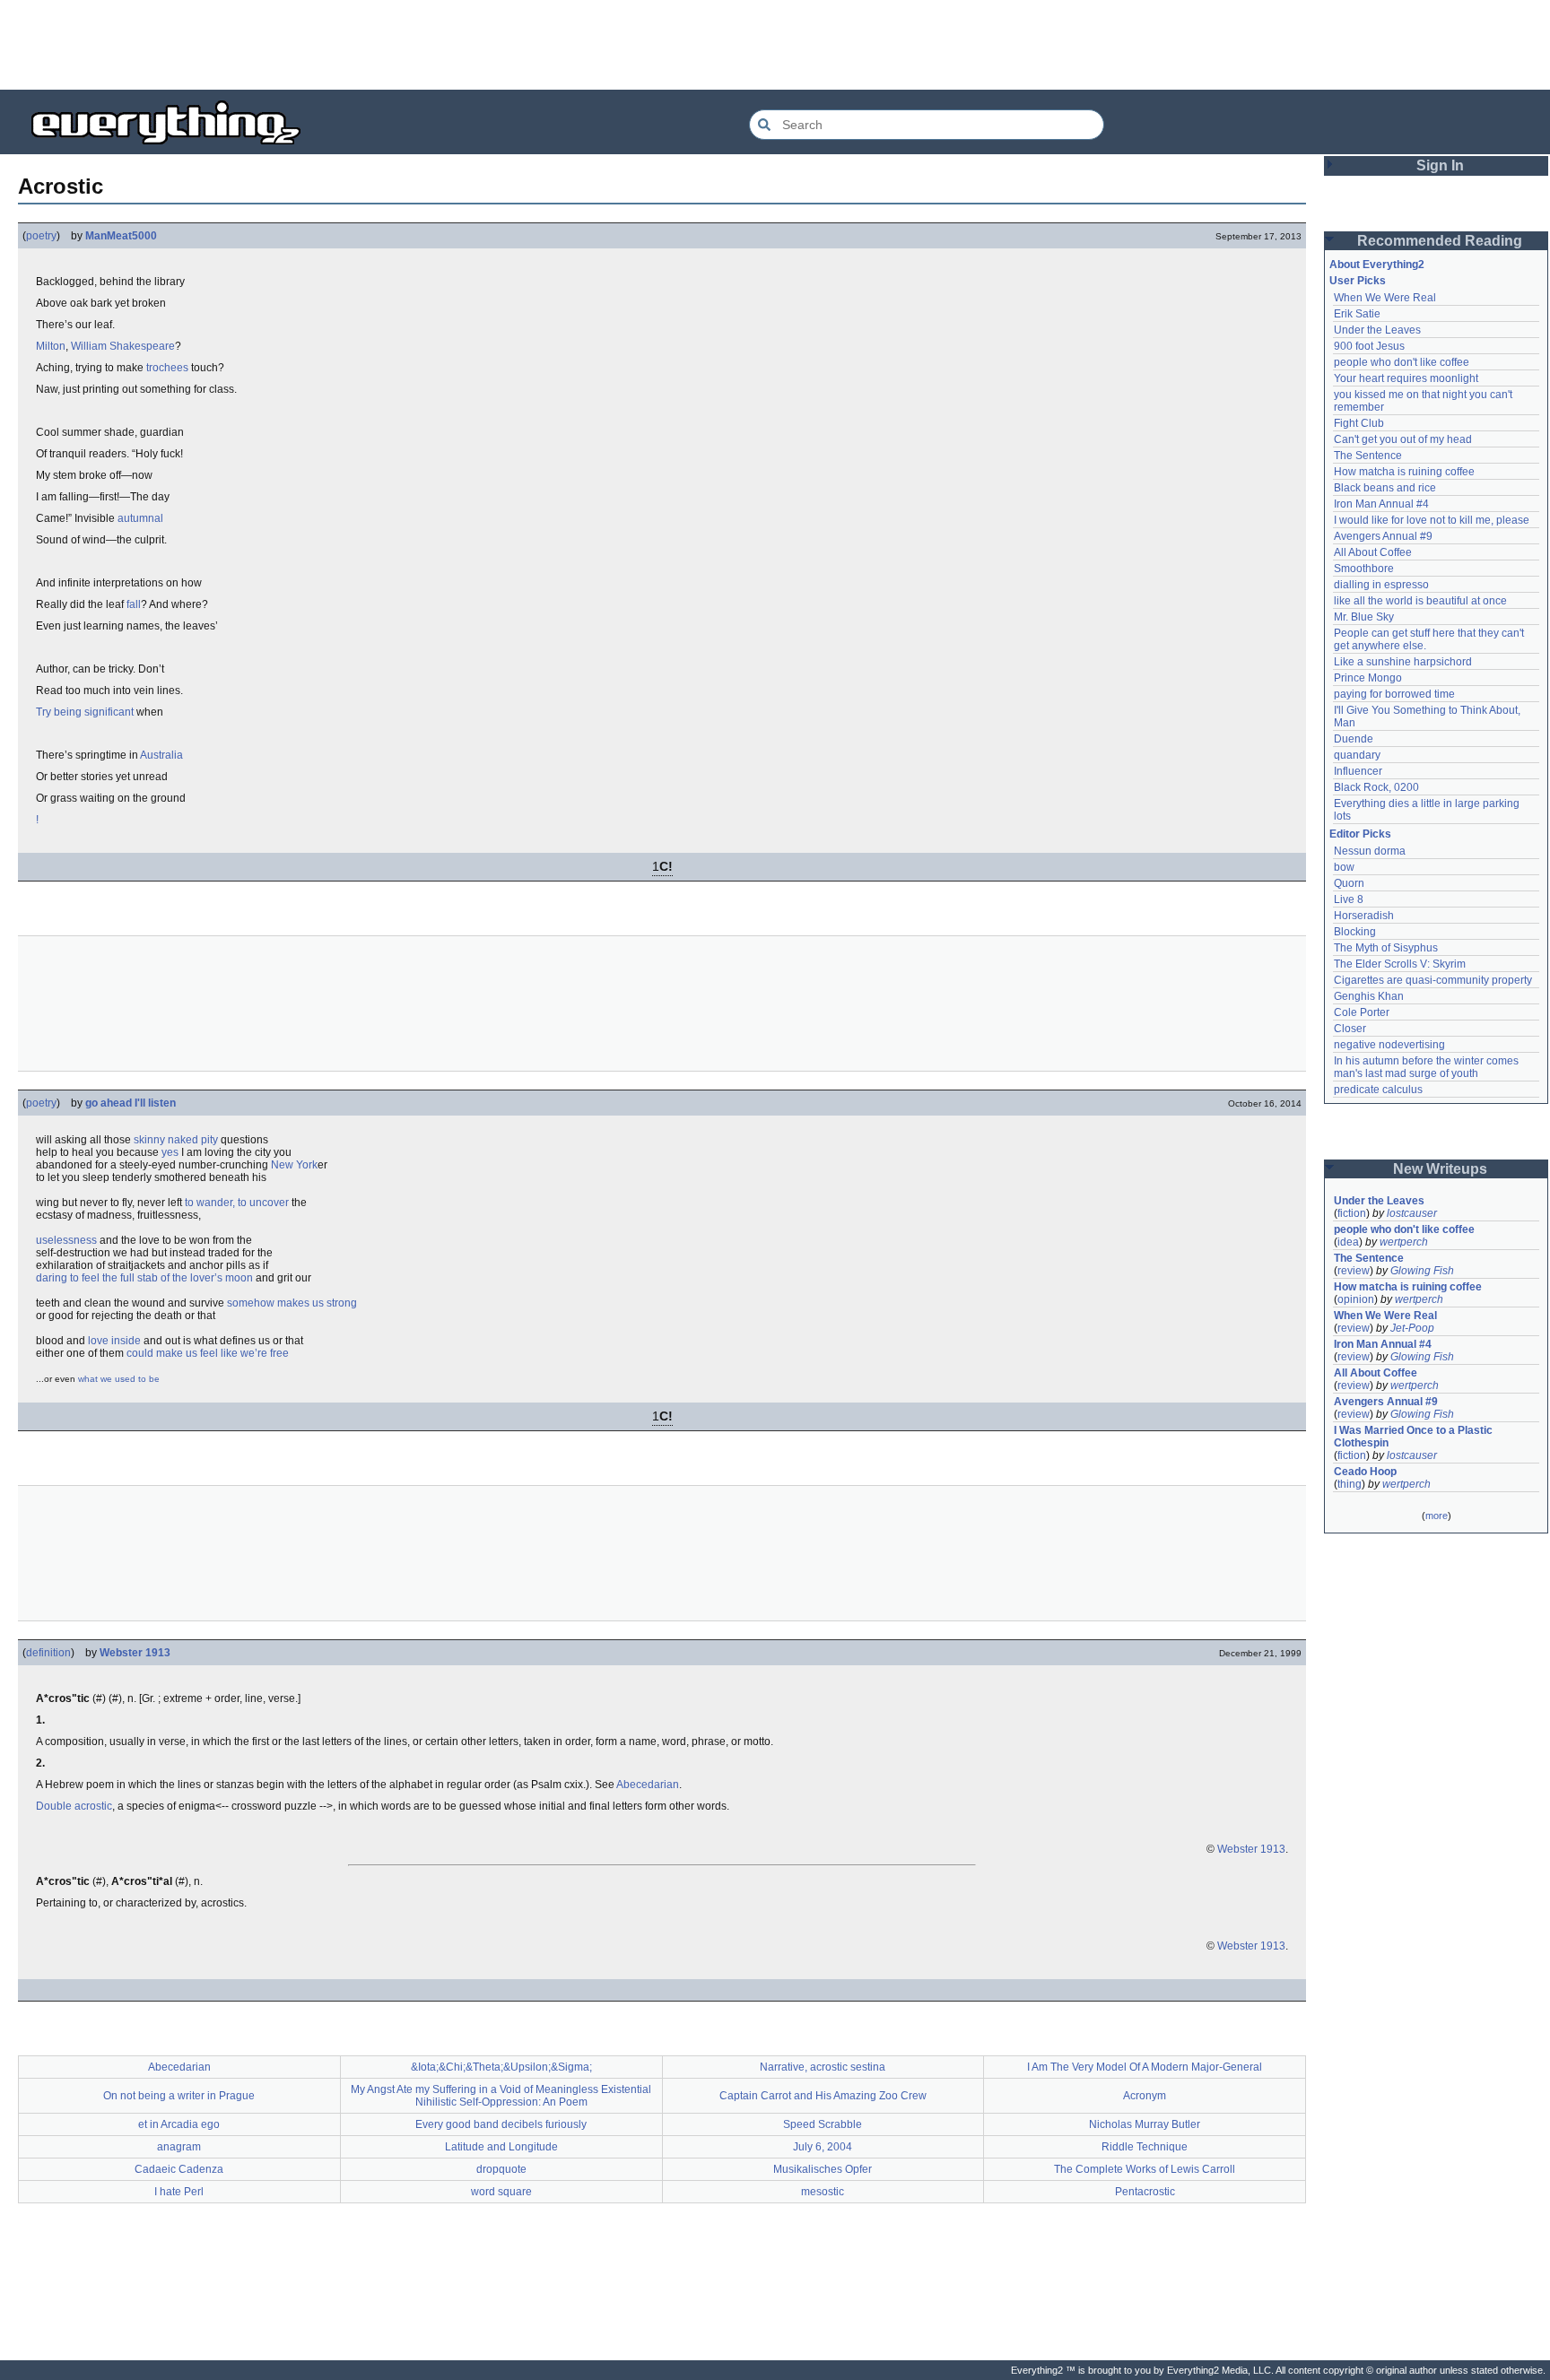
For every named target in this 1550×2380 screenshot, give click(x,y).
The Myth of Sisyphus (1386, 948)
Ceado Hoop (1365, 1472)
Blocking (1355, 932)
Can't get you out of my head (1403, 439)
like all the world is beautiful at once (1420, 601)
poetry (41, 236)
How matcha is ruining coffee (1404, 472)
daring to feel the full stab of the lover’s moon (144, 1278)
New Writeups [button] (1440, 1169)
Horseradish (1364, 916)
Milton (51, 346)
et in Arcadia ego (179, 2124)
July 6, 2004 (823, 2147)
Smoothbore (1364, 569)
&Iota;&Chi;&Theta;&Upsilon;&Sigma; (501, 2067)
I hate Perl (179, 2192)
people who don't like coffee (1402, 362)
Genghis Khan (1369, 996)
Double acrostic (74, 1806)
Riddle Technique (1145, 2147)
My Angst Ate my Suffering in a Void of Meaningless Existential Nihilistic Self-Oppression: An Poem (501, 2096)
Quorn (1349, 883)
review (1354, 1271)
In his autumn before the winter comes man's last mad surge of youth (1428, 1067)
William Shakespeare (123, 346)
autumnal (140, 518)
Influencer (1358, 771)
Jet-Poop (1412, 1328)
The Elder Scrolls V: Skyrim (1400, 964)
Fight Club (1359, 423)
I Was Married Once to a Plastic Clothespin (1415, 1437)
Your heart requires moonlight (1406, 378)
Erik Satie (1357, 314)
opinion (1356, 1299)
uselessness (66, 1240)
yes (170, 1152)
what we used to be (119, 1379)
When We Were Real (1385, 298)
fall (134, 604)
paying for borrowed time (1394, 694)
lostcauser (1412, 1213)
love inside (114, 1341)
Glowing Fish (1422, 1271)
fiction (1352, 1213)
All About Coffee (1373, 552)
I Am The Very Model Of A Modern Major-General (1145, 2067)
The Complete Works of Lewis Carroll (1145, 2169)
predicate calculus (1378, 1090)
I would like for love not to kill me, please (1432, 520)
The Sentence (1368, 456)
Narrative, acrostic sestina (823, 2067)
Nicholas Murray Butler (1145, 2124)
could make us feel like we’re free (208, 1353)
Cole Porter (1362, 1012)
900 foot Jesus (1369, 346)
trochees (167, 368)
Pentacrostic (1145, 2192)
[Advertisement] (775, 45)
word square (501, 2192)
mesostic (823, 2192)
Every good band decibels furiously (501, 2124)
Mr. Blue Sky (1364, 617)
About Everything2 (1377, 265)
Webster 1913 (135, 1653)
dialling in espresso (1381, 585)
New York (294, 1165)
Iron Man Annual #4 (1381, 504)
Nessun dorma (1370, 851)
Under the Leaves (1377, 330)
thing (1350, 1484)
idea (1348, 1242)
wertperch (1404, 1242)
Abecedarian (648, 1785)
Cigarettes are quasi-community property (1433, 980)
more (1437, 1516)
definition (48, 1653)
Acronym (1145, 2096)
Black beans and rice (1385, 488)
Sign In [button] (1440, 165)
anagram (179, 2147)
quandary (1357, 755)
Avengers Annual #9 (1383, 536)
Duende (1354, 739)
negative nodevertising (1389, 1045)
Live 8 (1349, 899)
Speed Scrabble (823, 2124)
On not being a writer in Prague (179, 2096)
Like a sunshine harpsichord (1403, 662)
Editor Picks (1360, 834)
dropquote (501, 2169)
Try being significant (85, 712)
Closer (1350, 1029)
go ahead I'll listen (131, 1103)
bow (1344, 867)
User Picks (1358, 281)
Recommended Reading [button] (1440, 241)
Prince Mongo (1368, 678)
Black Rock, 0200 (1376, 787)
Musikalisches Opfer (823, 2169)
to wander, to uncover (237, 1203)
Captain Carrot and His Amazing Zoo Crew (823, 2096)
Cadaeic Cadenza (179, 2169)
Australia (161, 755)
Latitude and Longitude (501, 2147)
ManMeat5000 (121, 236)
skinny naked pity (176, 1140)
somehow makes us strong (292, 1303)
